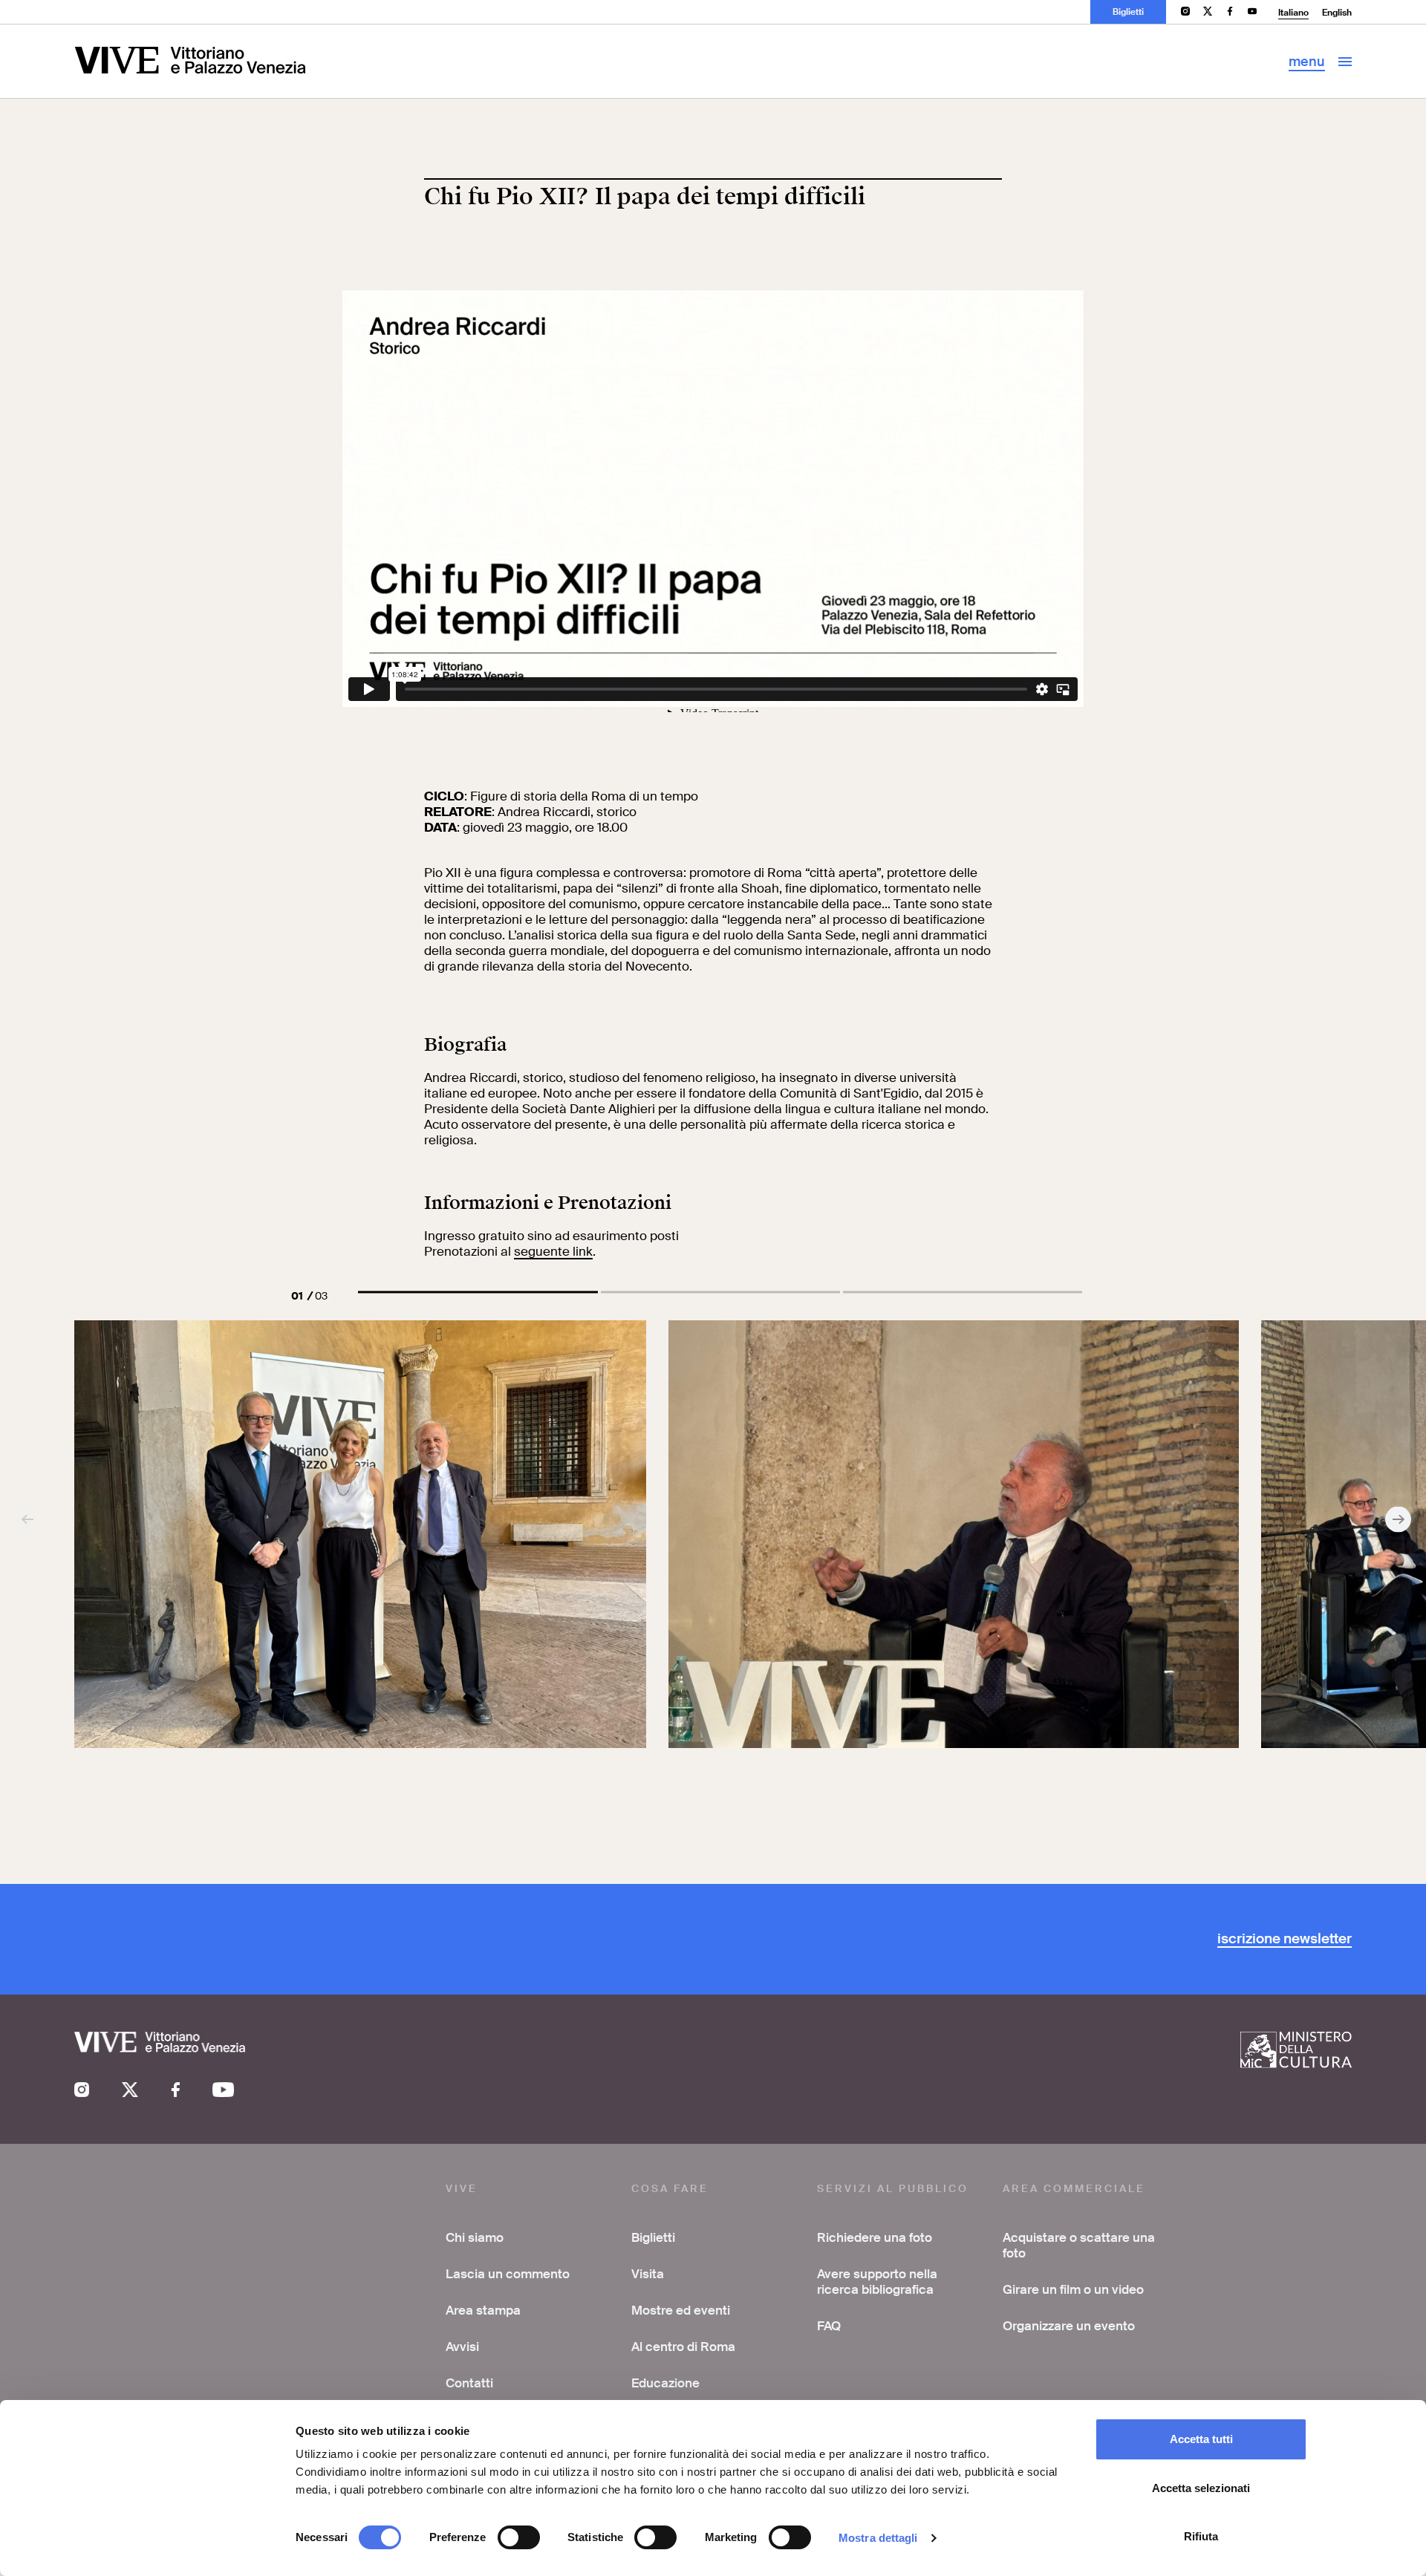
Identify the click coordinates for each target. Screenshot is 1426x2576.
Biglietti (1128, 12)
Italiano (1293, 13)
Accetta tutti (1201, 2439)
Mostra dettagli (878, 2538)
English (1337, 13)
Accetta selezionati (1201, 2488)
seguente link (553, 1251)
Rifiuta (1201, 2536)
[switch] (519, 2537)
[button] (478, 1292)
